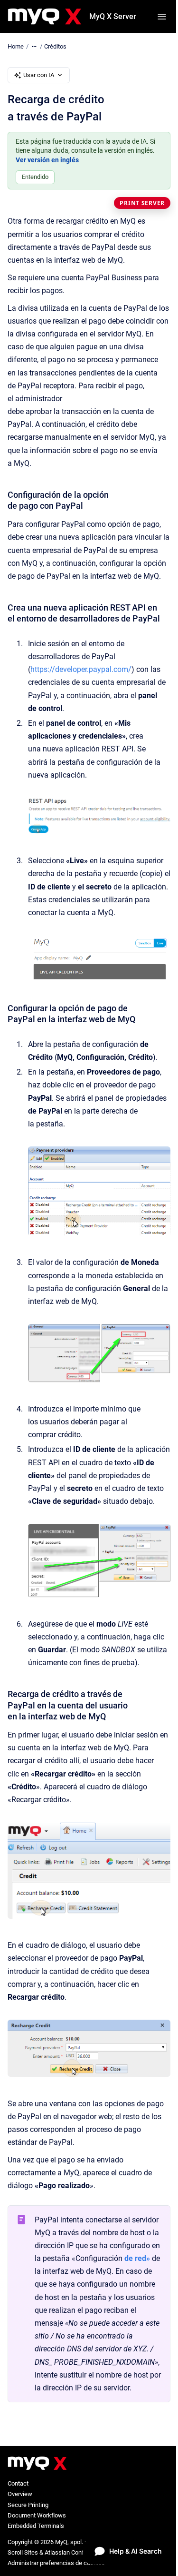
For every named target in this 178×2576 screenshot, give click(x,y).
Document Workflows (37, 2515)
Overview (20, 2494)
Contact (18, 2483)
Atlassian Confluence (73, 2552)
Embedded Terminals (36, 2526)
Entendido (35, 177)
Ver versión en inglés (47, 160)
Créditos (55, 46)
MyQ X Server (113, 16)
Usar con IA (39, 75)
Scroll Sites (23, 2552)
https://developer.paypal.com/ (81, 669)
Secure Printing (28, 2505)
